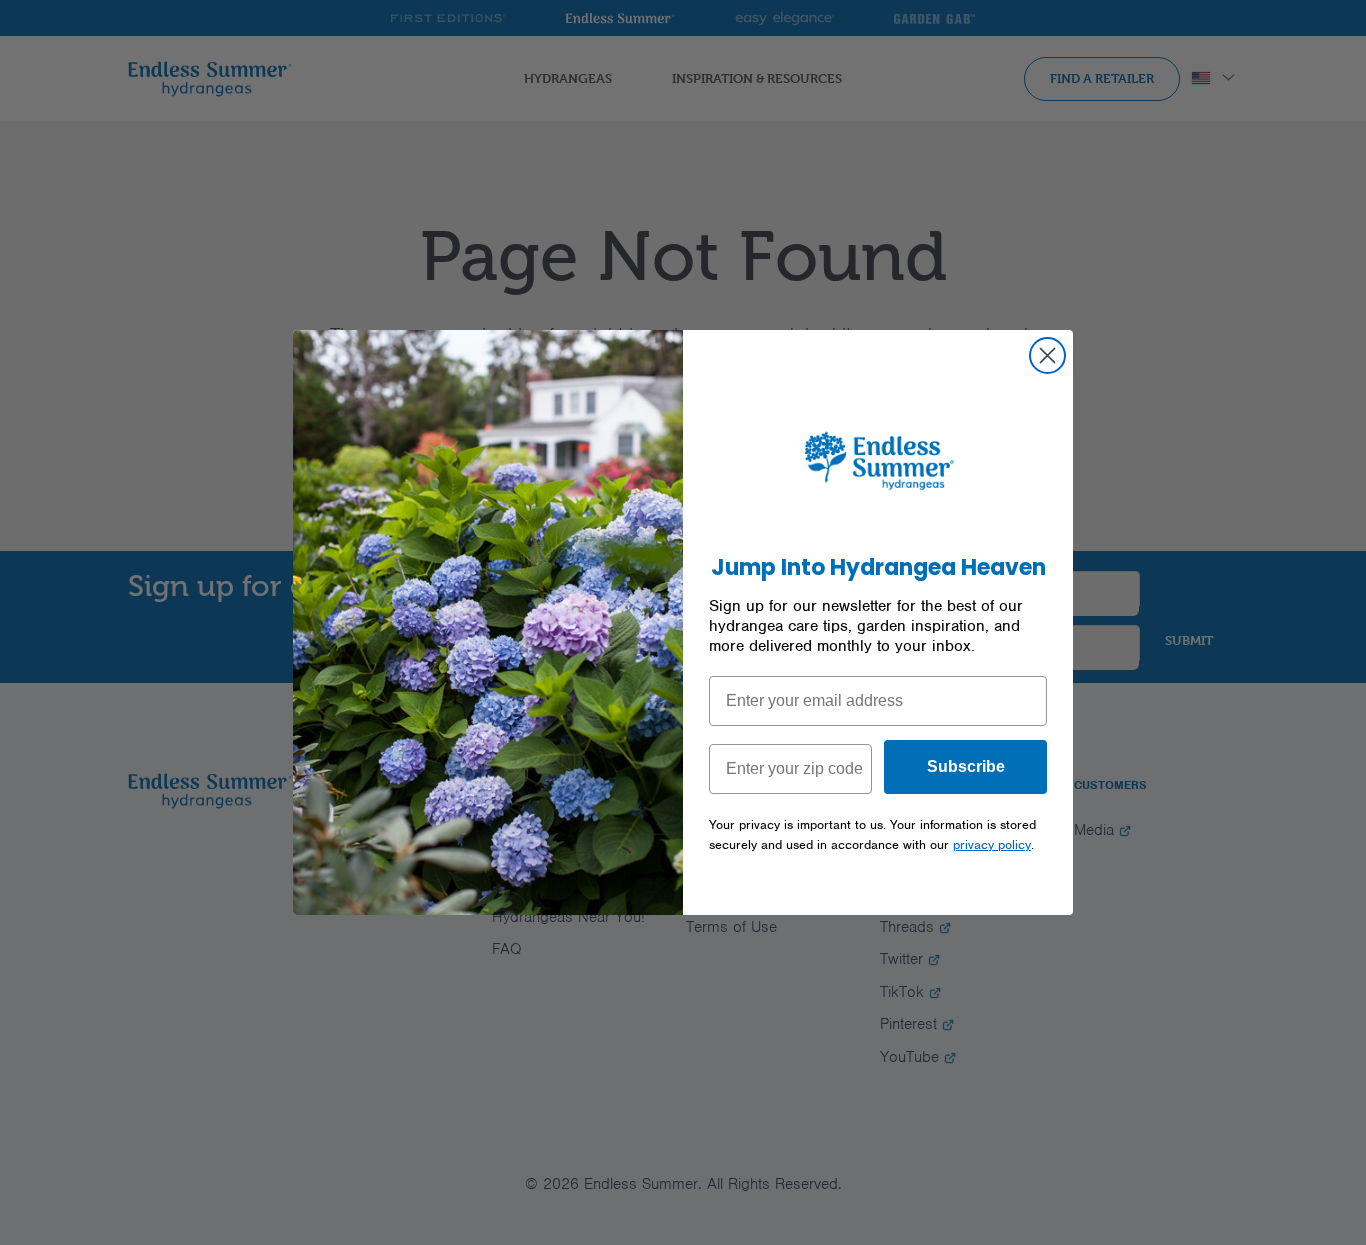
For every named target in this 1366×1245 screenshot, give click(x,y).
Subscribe (966, 766)
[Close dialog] (1047, 355)
